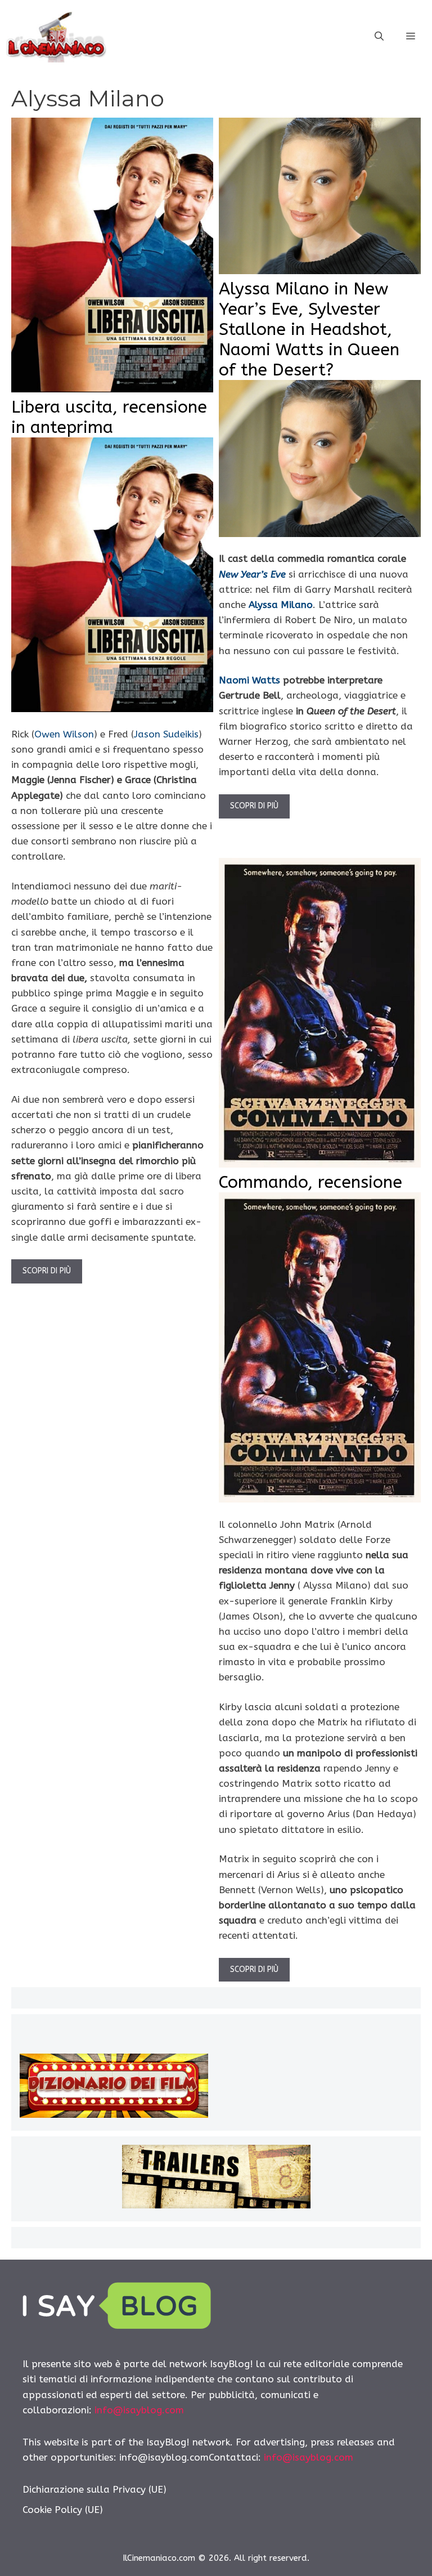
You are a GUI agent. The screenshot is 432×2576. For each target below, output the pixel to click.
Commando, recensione (310, 1182)
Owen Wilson (64, 734)
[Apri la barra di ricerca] (379, 37)
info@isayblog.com (139, 2410)
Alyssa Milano (281, 605)
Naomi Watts (249, 680)
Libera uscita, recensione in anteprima (109, 417)
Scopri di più (47, 1271)
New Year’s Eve (252, 574)
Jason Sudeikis (166, 734)
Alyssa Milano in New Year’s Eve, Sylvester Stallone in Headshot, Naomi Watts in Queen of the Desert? (309, 329)
